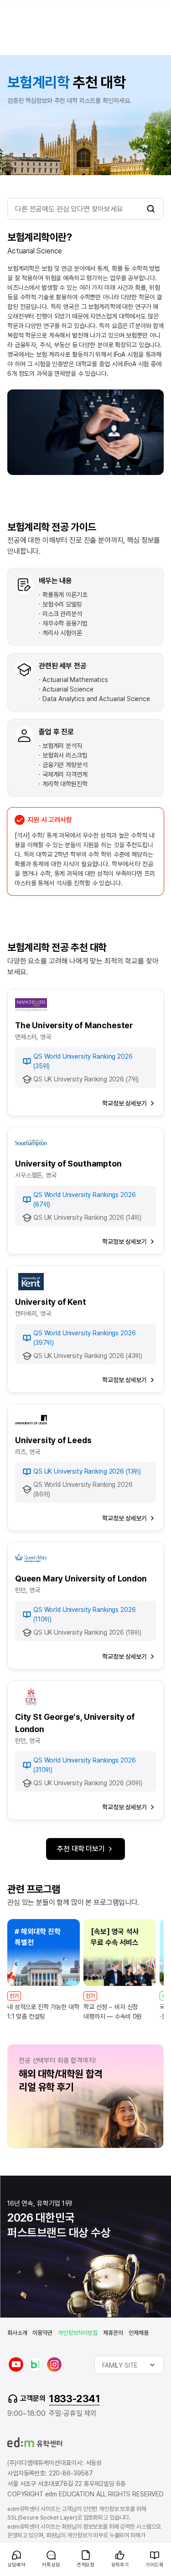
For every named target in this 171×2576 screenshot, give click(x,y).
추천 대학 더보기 (81, 1849)
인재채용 (138, 2333)
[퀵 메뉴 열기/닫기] (7, 2547)
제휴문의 (113, 2333)
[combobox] (129, 2365)
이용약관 (42, 2333)
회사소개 (17, 2333)
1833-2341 (74, 2399)
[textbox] (129, 2365)
